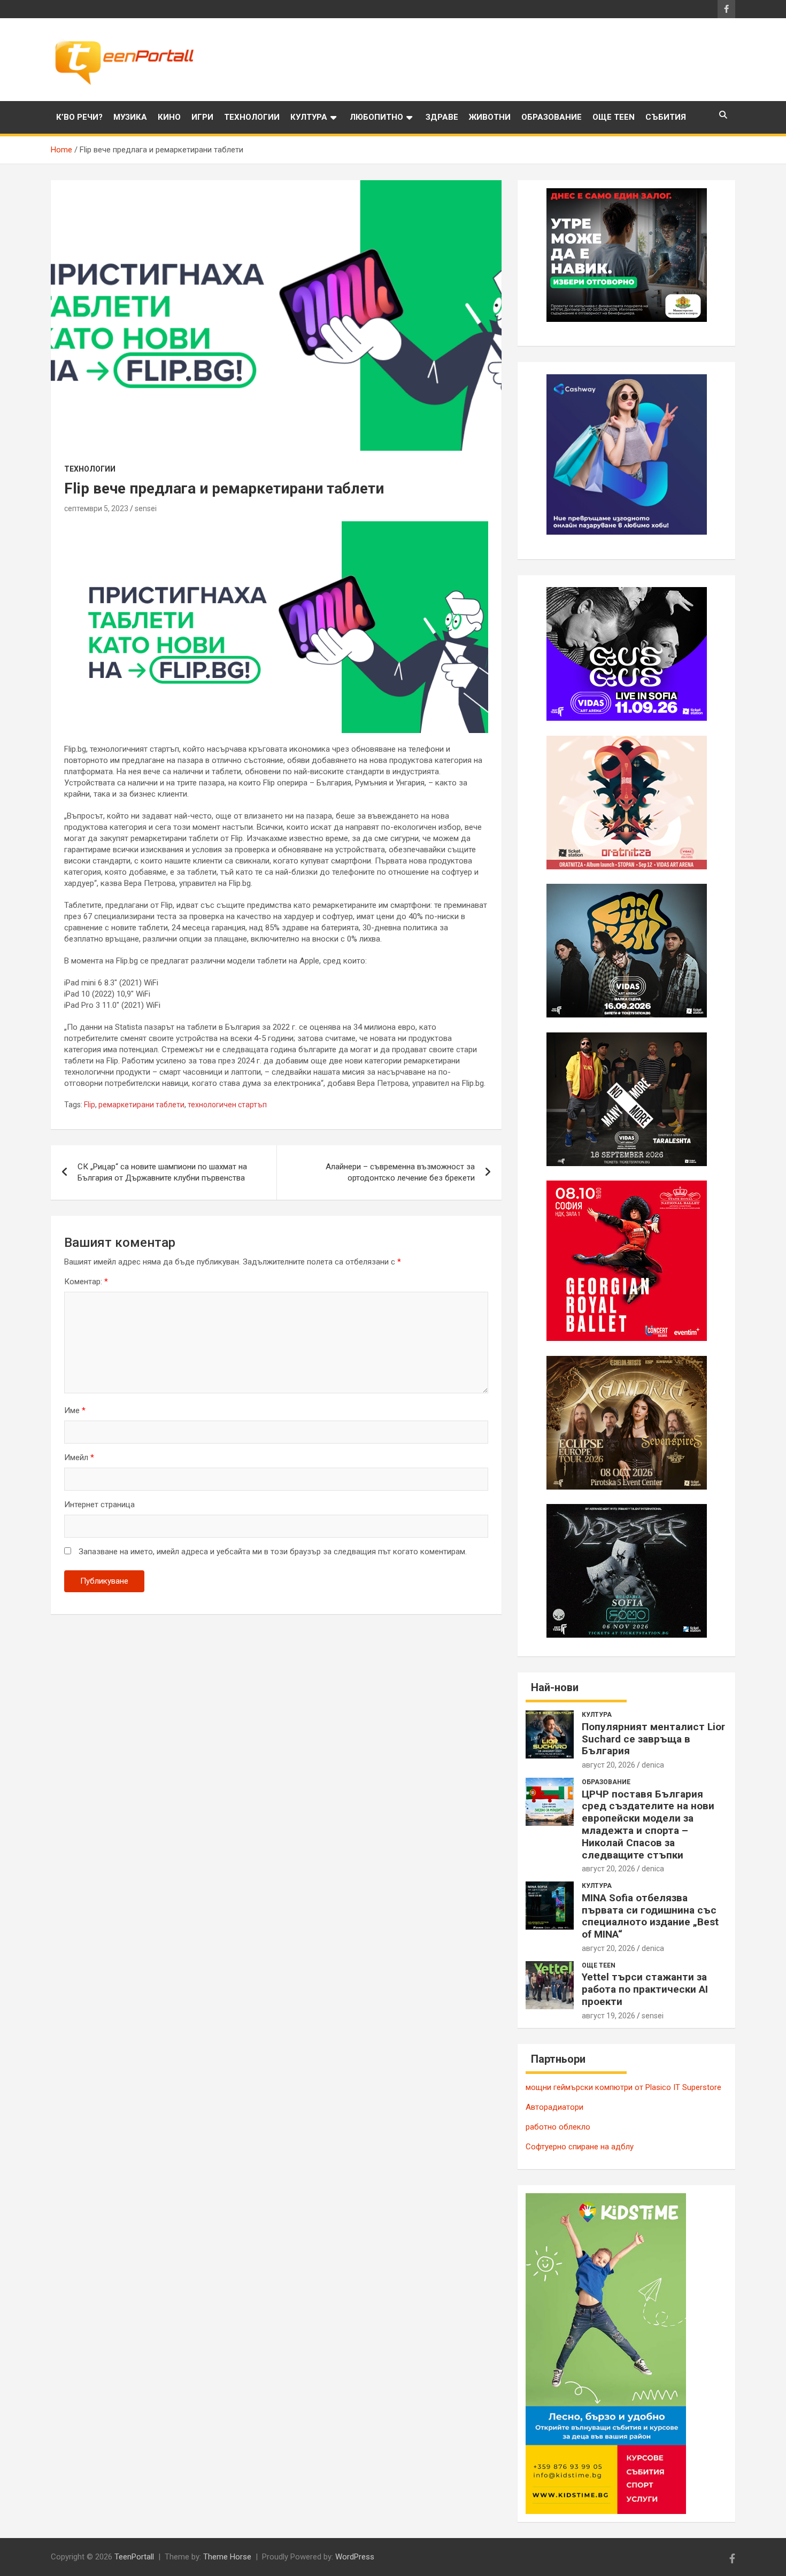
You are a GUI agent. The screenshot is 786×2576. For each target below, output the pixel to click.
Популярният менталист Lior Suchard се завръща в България (653, 1739)
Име (75, 1410)
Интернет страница (99, 1505)
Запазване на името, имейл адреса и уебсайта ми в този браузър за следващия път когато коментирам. (273, 1552)
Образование (552, 117)
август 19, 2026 (608, 2016)
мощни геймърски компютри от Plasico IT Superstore (623, 2087)
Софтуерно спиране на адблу (580, 2147)
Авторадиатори (554, 2107)
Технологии (252, 117)
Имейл (79, 1457)
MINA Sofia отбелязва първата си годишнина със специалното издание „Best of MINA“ (650, 1916)
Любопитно (376, 117)
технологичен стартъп (227, 1105)
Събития (666, 117)
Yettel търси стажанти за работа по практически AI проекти (645, 1989)
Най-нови (555, 1687)
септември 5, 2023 (96, 508)
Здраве (442, 117)
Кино (169, 117)
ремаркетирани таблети (141, 1105)
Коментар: (86, 1282)
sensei (146, 508)
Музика (130, 117)
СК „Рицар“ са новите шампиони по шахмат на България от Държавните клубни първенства (162, 1172)
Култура (309, 117)
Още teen (614, 117)
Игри (202, 117)
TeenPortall (134, 2557)
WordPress (355, 2557)
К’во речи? (79, 117)
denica (653, 1765)
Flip (90, 1105)
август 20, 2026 (608, 1765)
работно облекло (558, 2127)
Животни (490, 117)
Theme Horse (227, 2557)
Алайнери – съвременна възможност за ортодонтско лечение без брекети (400, 1172)
